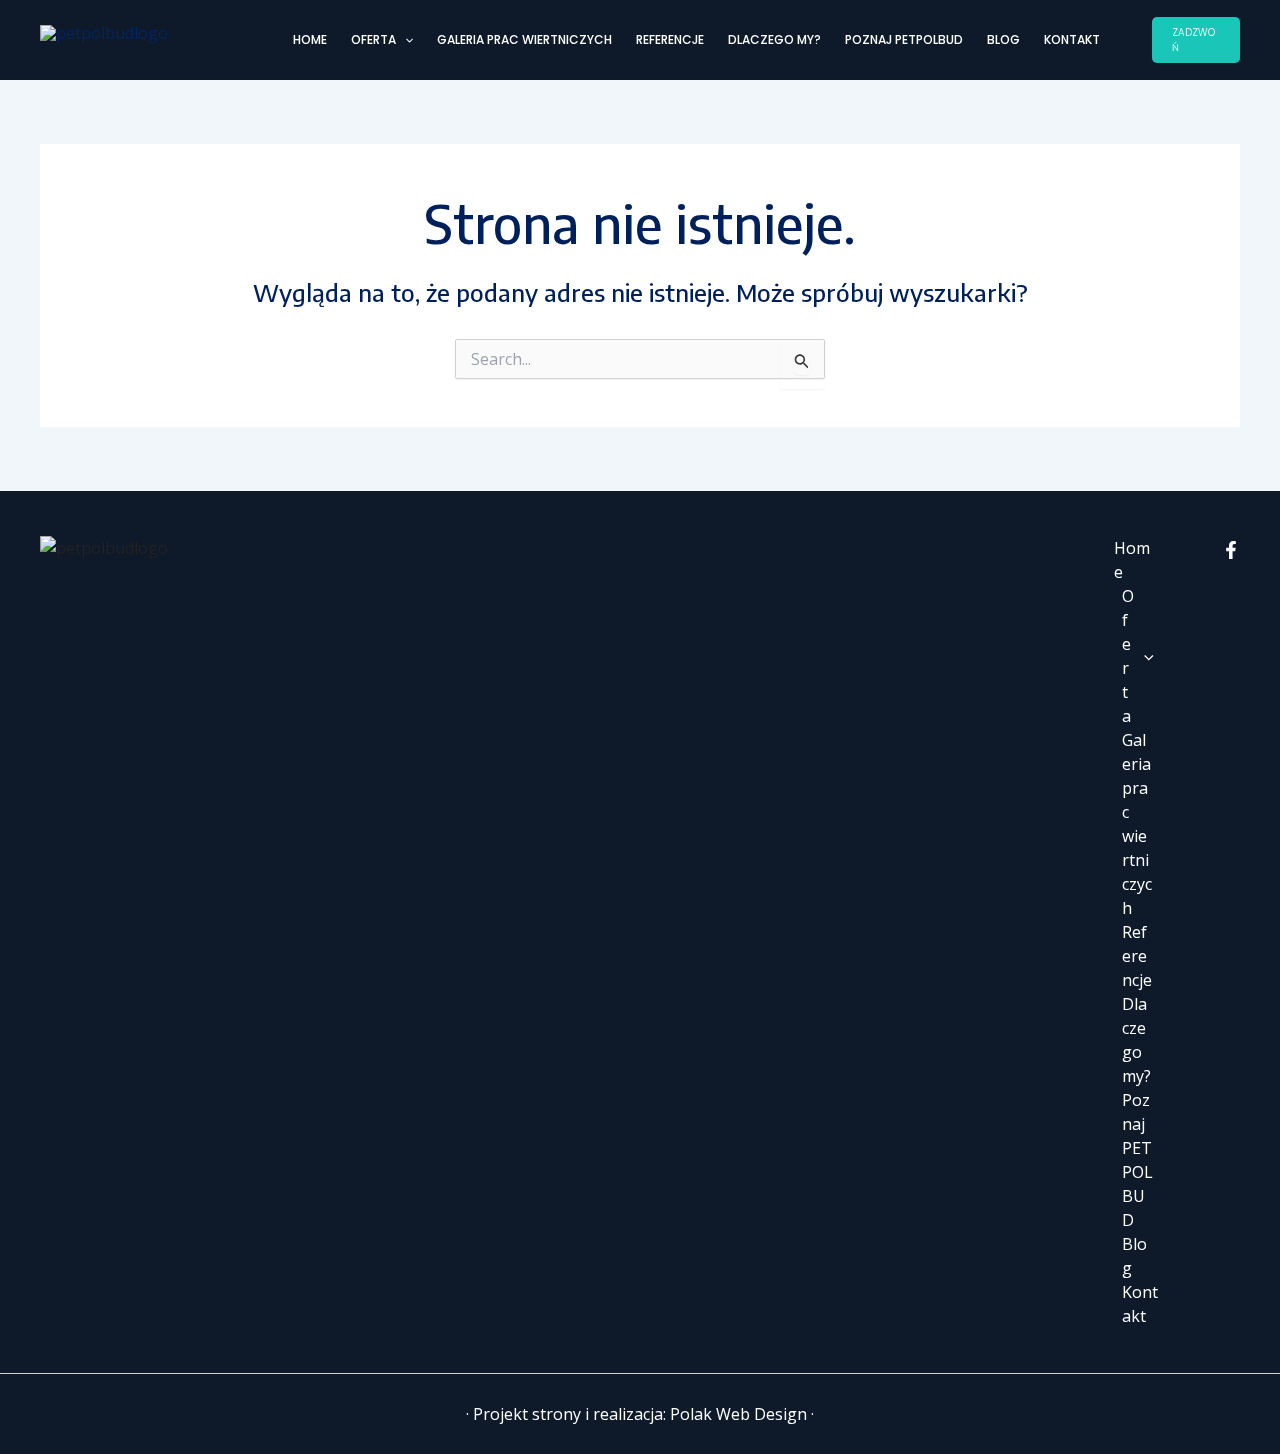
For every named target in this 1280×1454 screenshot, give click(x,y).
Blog (1003, 39)
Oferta (373, 39)
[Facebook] (1231, 550)
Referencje (670, 39)
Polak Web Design (738, 1414)
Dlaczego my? (774, 39)
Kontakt (1072, 39)
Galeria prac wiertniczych (524, 39)
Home (310, 39)
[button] (404, 40)
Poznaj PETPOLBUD (904, 39)
